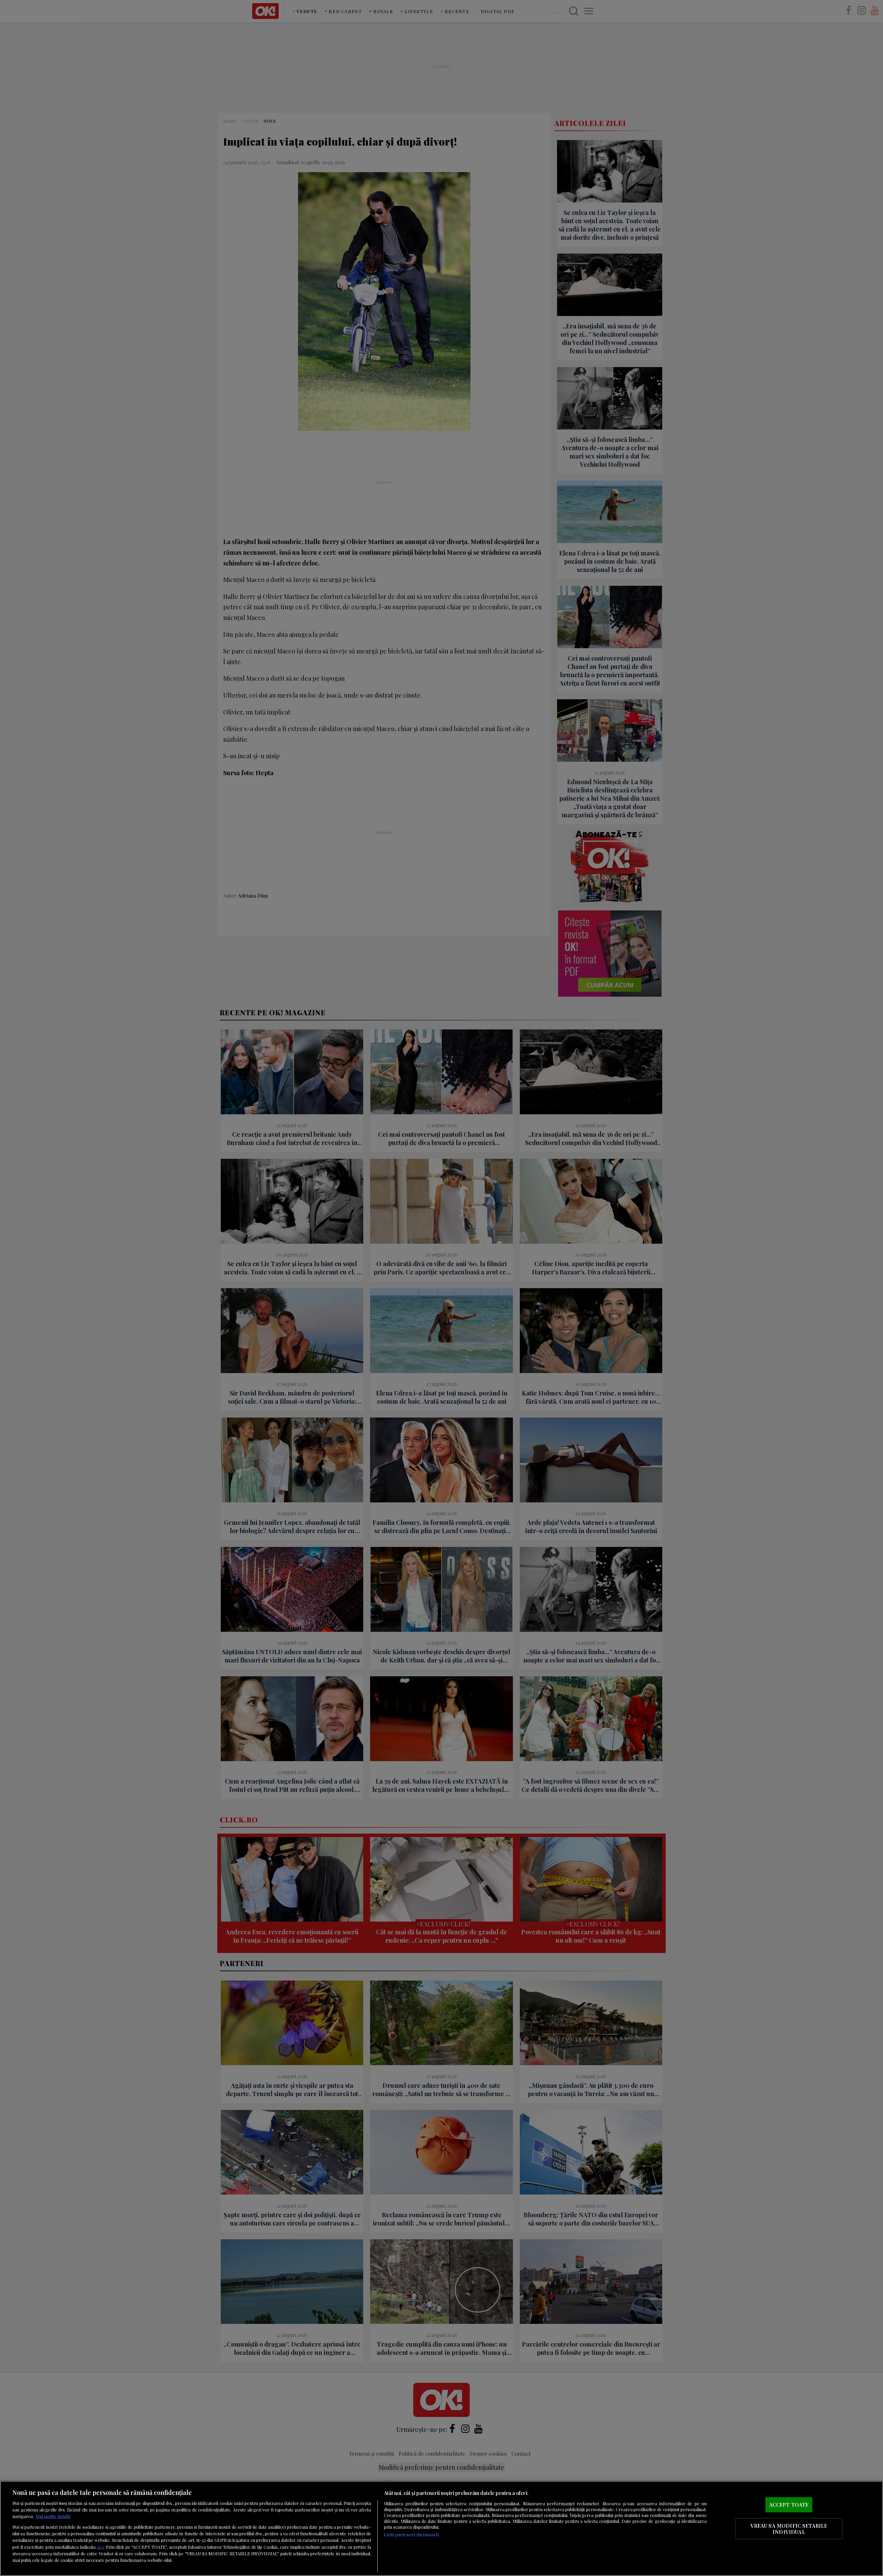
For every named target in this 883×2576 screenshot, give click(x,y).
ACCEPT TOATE (789, 2505)
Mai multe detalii (53, 2516)
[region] (441, 2528)
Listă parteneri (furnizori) (411, 2534)
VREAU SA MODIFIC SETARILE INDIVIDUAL (789, 2529)
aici (100, 2547)
